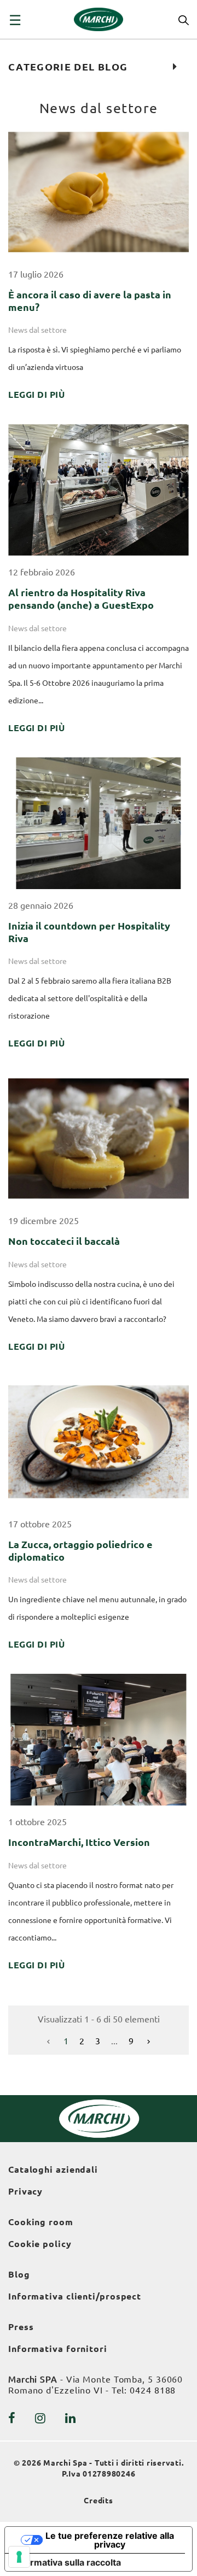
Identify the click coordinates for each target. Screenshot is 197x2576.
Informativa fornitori (58, 2349)
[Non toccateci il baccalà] (99, 1138)
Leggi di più (36, 395)
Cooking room (41, 2222)
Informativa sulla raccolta (67, 2562)
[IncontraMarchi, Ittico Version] (99, 1739)
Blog (19, 2274)
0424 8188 (153, 2390)
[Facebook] (12, 2418)
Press (21, 2327)
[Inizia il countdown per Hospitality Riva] (99, 822)
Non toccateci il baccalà (64, 1241)
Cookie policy (40, 2244)
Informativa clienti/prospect (75, 2296)
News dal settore (37, 330)
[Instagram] (40, 2418)
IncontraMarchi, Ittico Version (80, 1842)
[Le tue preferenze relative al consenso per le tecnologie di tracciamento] (19, 2557)
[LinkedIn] (71, 2418)
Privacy (25, 2191)
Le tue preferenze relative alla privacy (110, 2540)
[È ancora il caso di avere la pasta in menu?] (99, 191)
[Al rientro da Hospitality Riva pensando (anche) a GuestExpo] (99, 489)
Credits (99, 2501)
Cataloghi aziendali (53, 2169)
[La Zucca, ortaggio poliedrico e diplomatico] (99, 1441)
